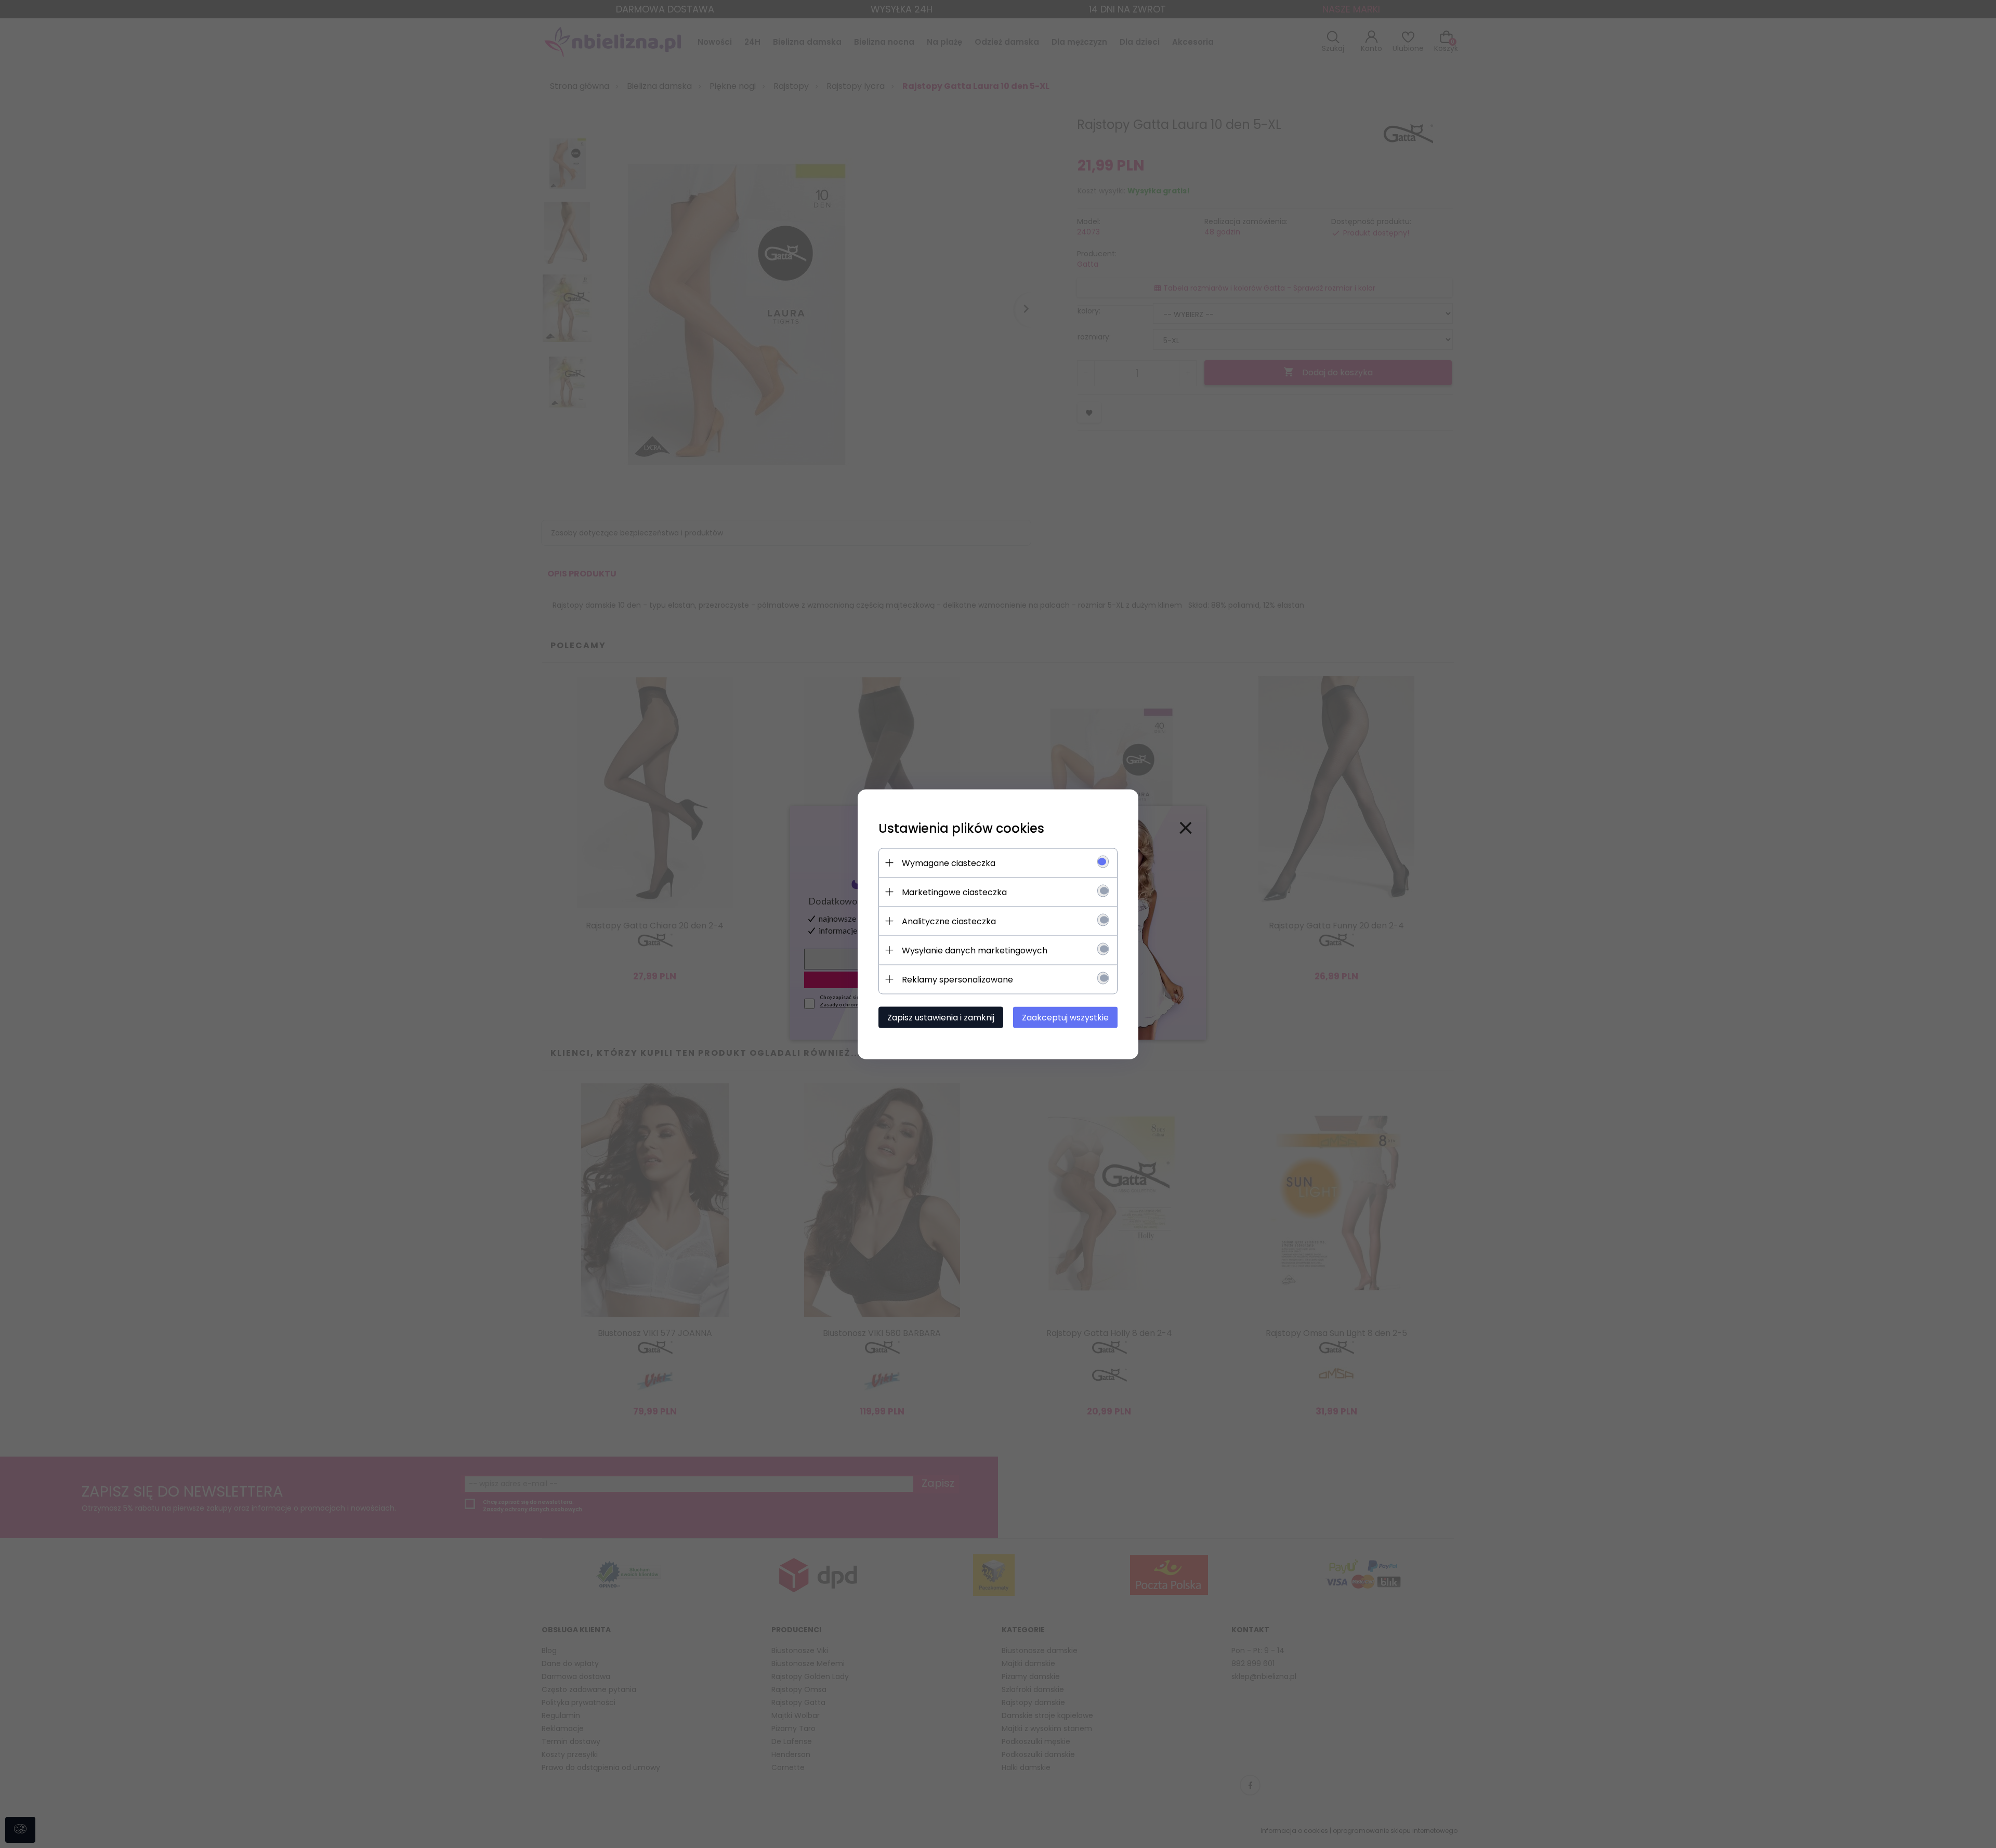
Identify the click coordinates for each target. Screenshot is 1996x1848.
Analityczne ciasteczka (949, 921)
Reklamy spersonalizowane (957, 979)
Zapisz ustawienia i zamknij (941, 1017)
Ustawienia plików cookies (961, 828)
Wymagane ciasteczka (949, 863)
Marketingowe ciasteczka (954, 892)
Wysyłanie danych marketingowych (975, 950)
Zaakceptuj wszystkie (1065, 1017)
